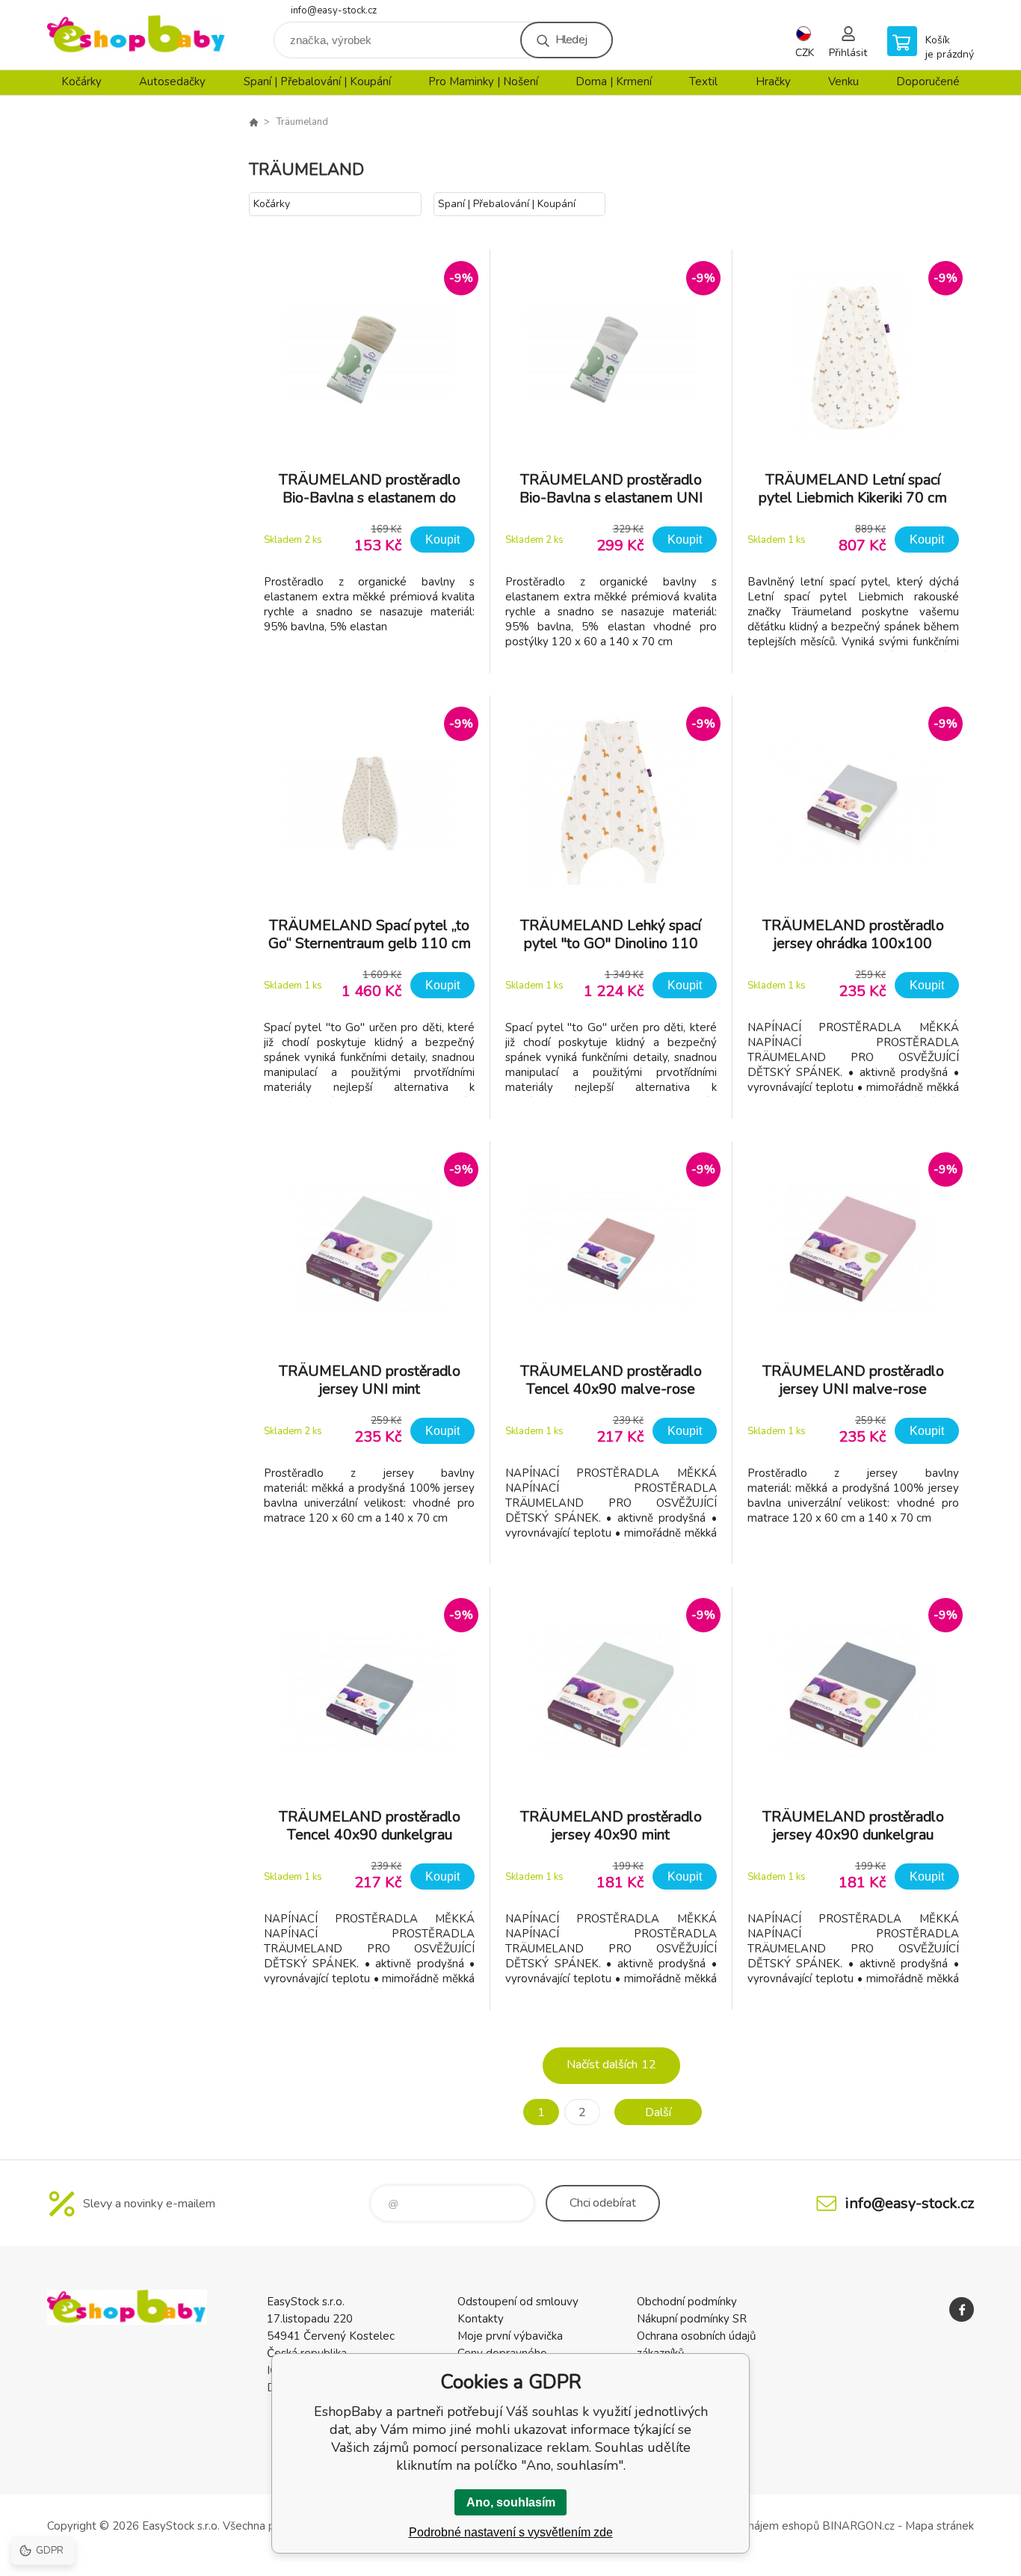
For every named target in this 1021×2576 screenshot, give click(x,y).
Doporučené (928, 82)
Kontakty (481, 2319)
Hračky (773, 82)
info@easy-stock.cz (334, 10)
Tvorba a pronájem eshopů (752, 2526)
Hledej (571, 40)
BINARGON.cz (858, 2526)
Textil (703, 82)
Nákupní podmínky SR (692, 2319)
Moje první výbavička (510, 2336)
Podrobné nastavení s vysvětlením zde (511, 2532)
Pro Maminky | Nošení (483, 82)
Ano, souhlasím (511, 2502)
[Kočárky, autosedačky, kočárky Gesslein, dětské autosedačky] (253, 122)
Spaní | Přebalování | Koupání (317, 82)
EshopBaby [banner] (137, 35)
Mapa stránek (940, 2526)
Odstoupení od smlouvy (518, 2302)
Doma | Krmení (614, 82)
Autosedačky (172, 82)
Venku (843, 82)
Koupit (442, 540)
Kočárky (81, 82)
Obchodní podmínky (687, 2302)
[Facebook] (962, 2309)
